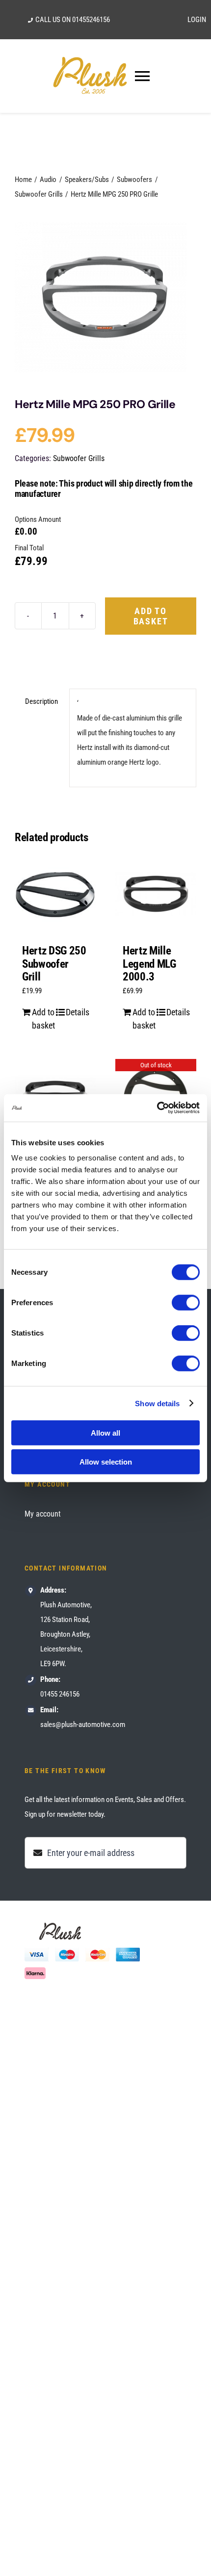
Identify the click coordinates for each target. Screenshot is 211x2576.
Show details (157, 1403)
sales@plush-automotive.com (83, 1725)
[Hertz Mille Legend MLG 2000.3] (156, 894)
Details (77, 1012)
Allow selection (106, 1461)
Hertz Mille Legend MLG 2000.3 (149, 964)
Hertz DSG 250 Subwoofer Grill (54, 964)
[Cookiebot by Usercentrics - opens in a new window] (157, 1108)
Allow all (105, 1433)
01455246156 (91, 20)
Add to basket (151, 616)
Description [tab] (41, 701)
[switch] (186, 1303)
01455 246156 (60, 1694)
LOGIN (197, 20)
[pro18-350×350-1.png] (105, 297)
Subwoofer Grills (79, 458)
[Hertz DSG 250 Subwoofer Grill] (55, 894)
